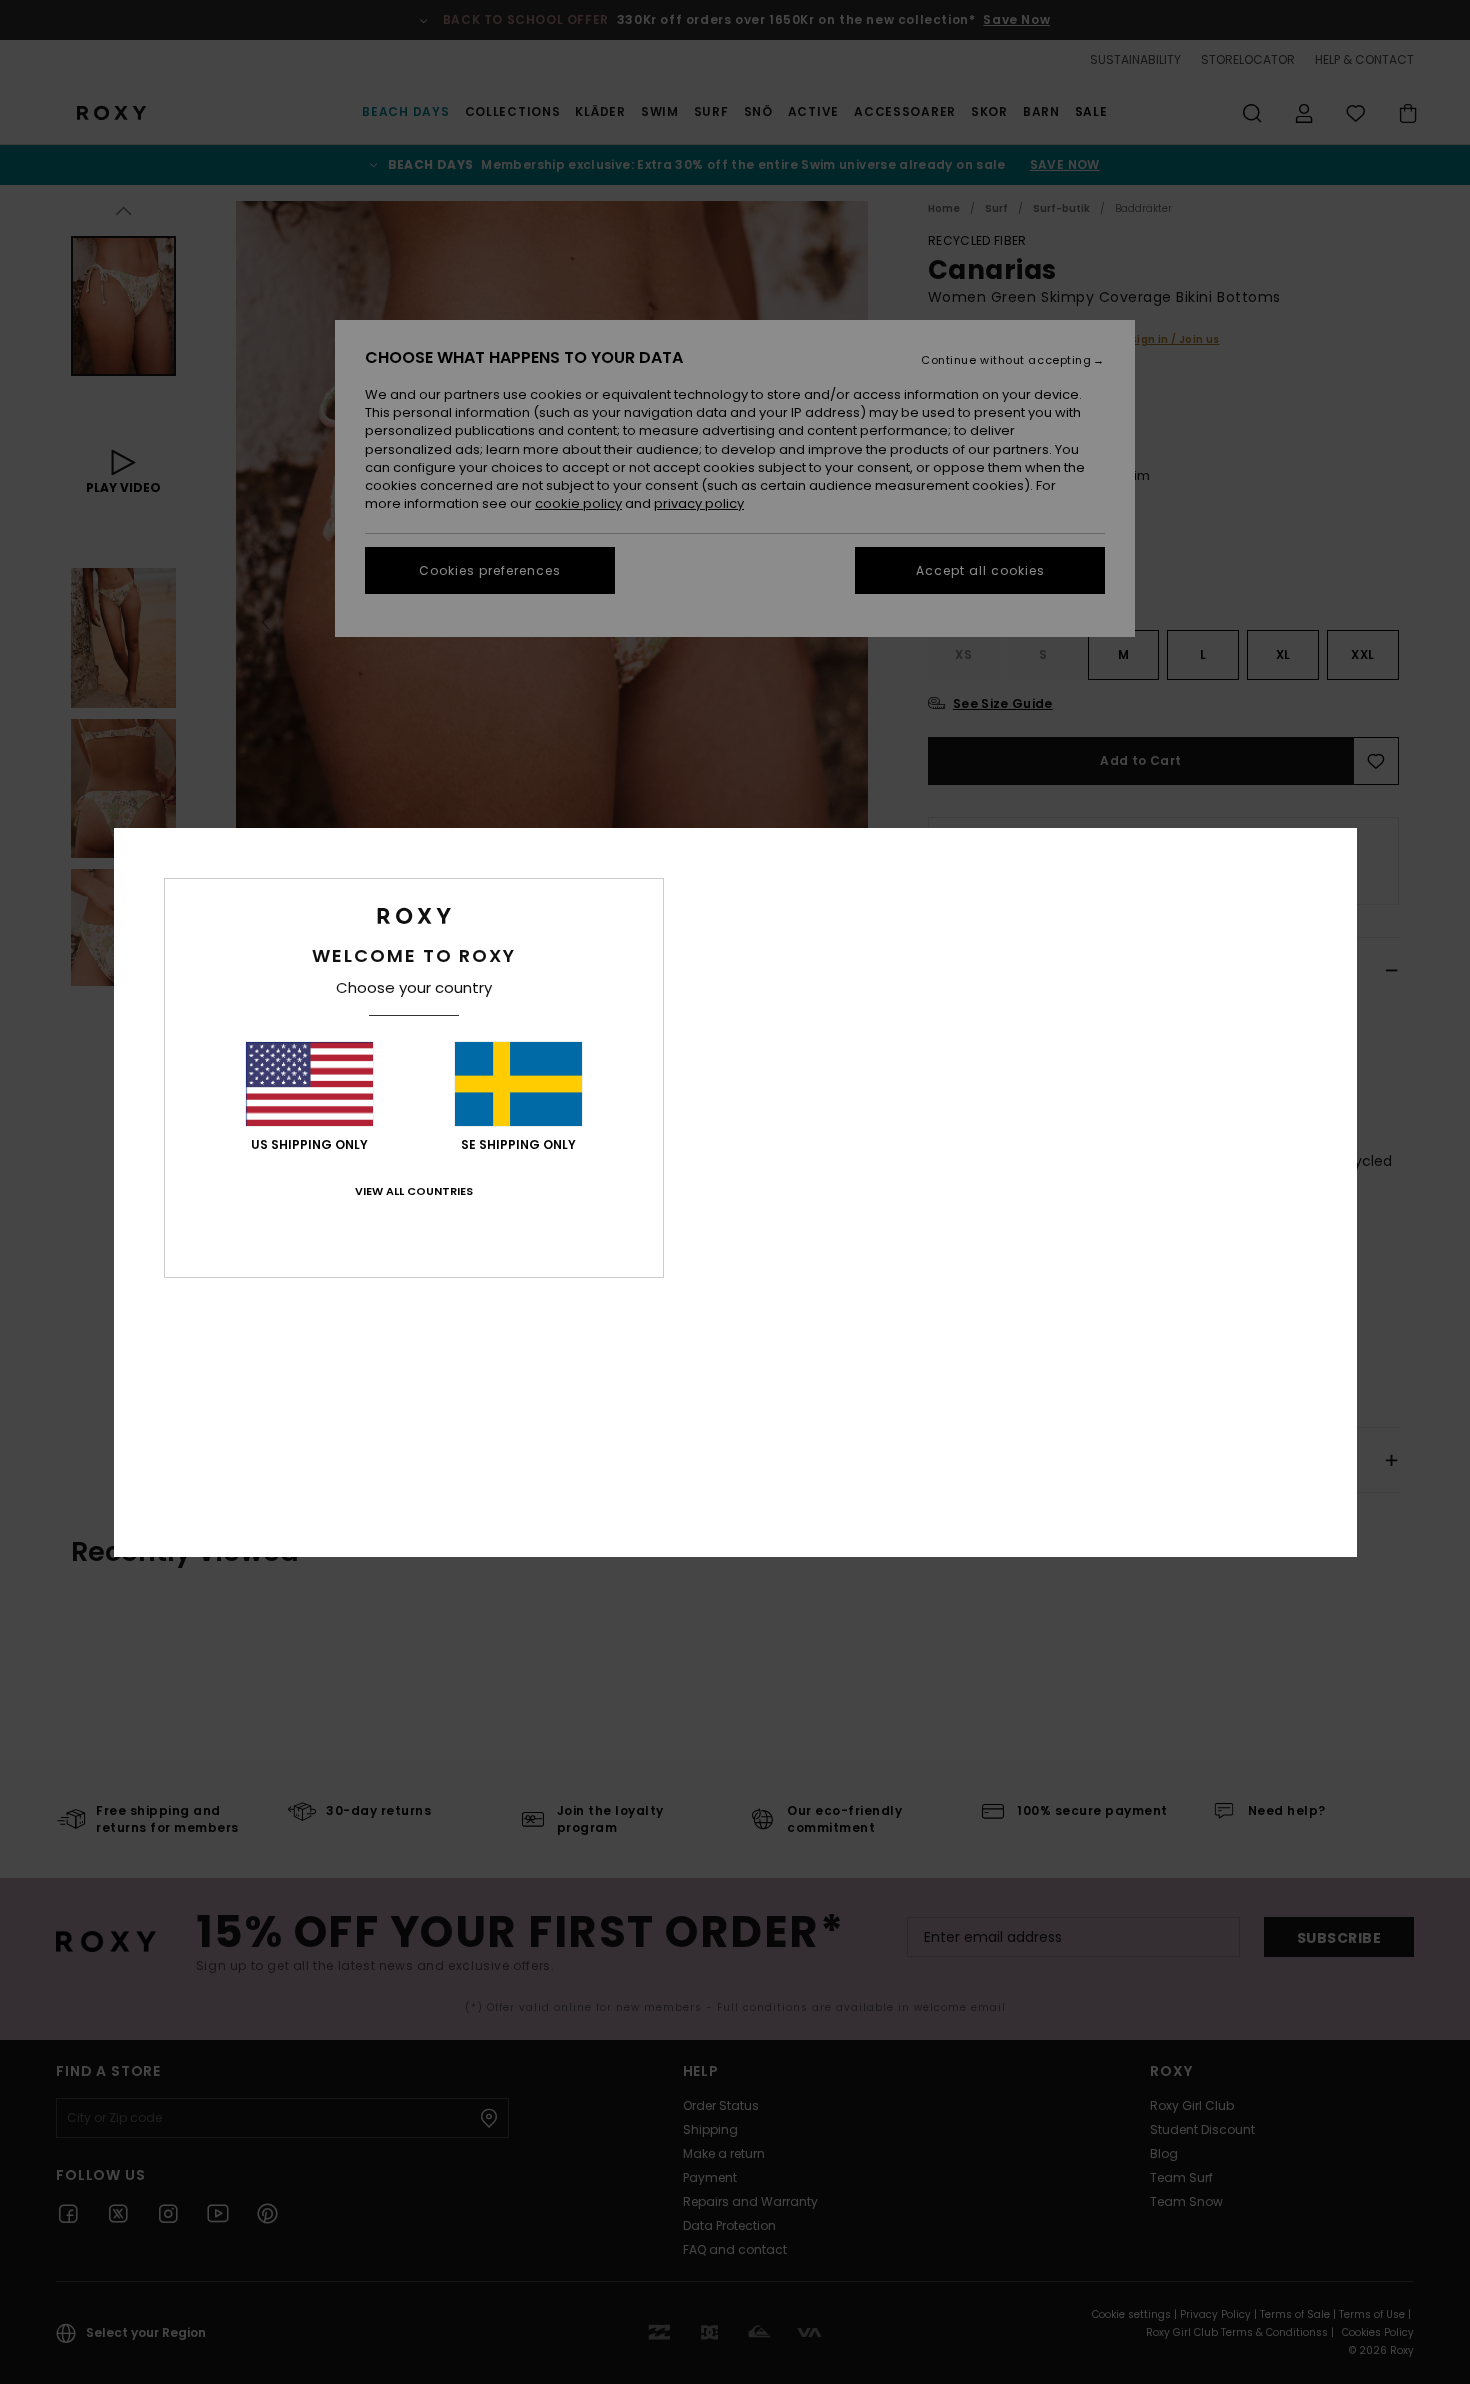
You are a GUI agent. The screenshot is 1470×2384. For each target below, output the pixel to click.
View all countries (414, 1191)
